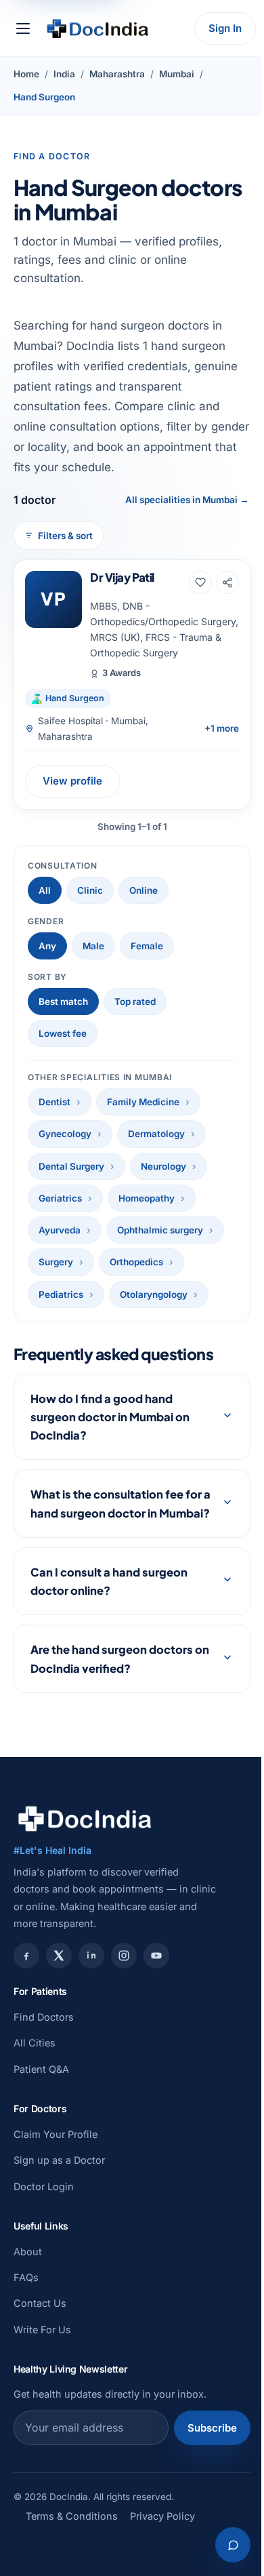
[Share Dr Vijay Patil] (227, 582)
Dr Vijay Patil (122, 577)
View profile (72, 781)
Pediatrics (61, 1294)
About (28, 2270)
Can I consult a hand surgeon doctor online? (109, 1600)
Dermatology (156, 1134)
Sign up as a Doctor (59, 2178)
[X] (59, 1975)
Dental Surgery (71, 1166)
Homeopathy (147, 1198)
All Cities (35, 2062)
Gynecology (65, 1134)
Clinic (90, 890)
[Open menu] (23, 28)
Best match (63, 1002)
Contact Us (40, 2322)
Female (147, 946)
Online (144, 890)
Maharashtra (117, 74)
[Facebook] (26, 1975)
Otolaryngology (154, 1294)
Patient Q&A (41, 2087)
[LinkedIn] (91, 1975)
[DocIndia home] (97, 28)
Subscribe (202, 2446)
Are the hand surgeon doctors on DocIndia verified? (112, 1678)
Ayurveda (60, 1230)
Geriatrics (60, 1198)
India (64, 74)
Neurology (163, 1166)
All (45, 890)
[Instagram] (124, 1975)
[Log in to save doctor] (200, 582)
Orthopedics (136, 1262)
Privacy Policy (162, 2534)
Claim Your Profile (56, 2153)
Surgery (56, 1262)
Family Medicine (143, 1102)
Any (47, 946)
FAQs (26, 2296)
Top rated (135, 1002)
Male (93, 946)
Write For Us (42, 2348)
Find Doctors (44, 2035)
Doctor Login (44, 2205)
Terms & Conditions (72, 2534)
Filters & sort (65, 536)
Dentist (54, 1102)
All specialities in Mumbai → (187, 500)
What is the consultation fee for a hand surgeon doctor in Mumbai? (107, 1512)
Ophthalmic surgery (160, 1230)
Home (26, 74)
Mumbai (177, 74)
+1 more (222, 728)
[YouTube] (156, 1975)
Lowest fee (63, 1033)
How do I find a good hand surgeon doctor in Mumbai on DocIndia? (110, 1417)
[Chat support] (223, 2545)
